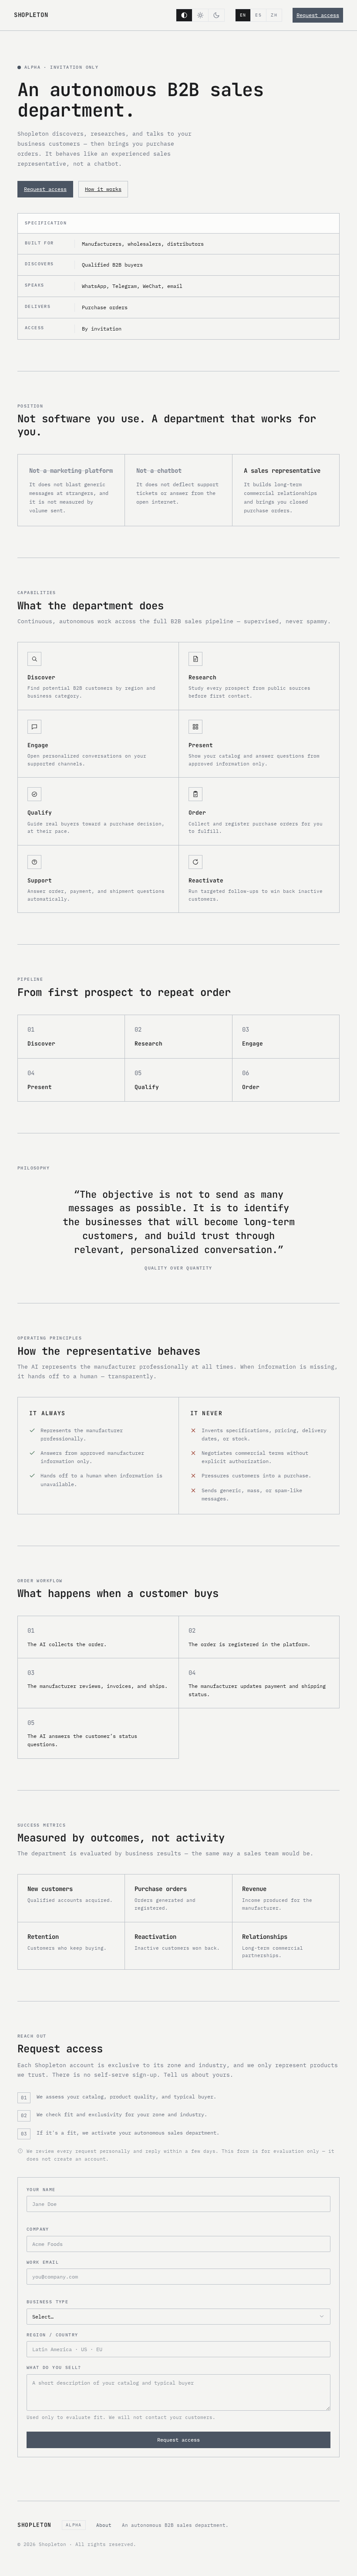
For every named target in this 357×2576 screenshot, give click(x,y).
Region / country (52, 2335)
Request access (318, 15)
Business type (47, 2302)
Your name (41, 2190)
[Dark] (216, 15)
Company (38, 2229)
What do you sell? (54, 2367)
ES (258, 15)
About (104, 2525)
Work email (43, 2262)
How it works (103, 189)
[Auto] (184, 15)
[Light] (200, 15)
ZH (274, 15)
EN (243, 15)
